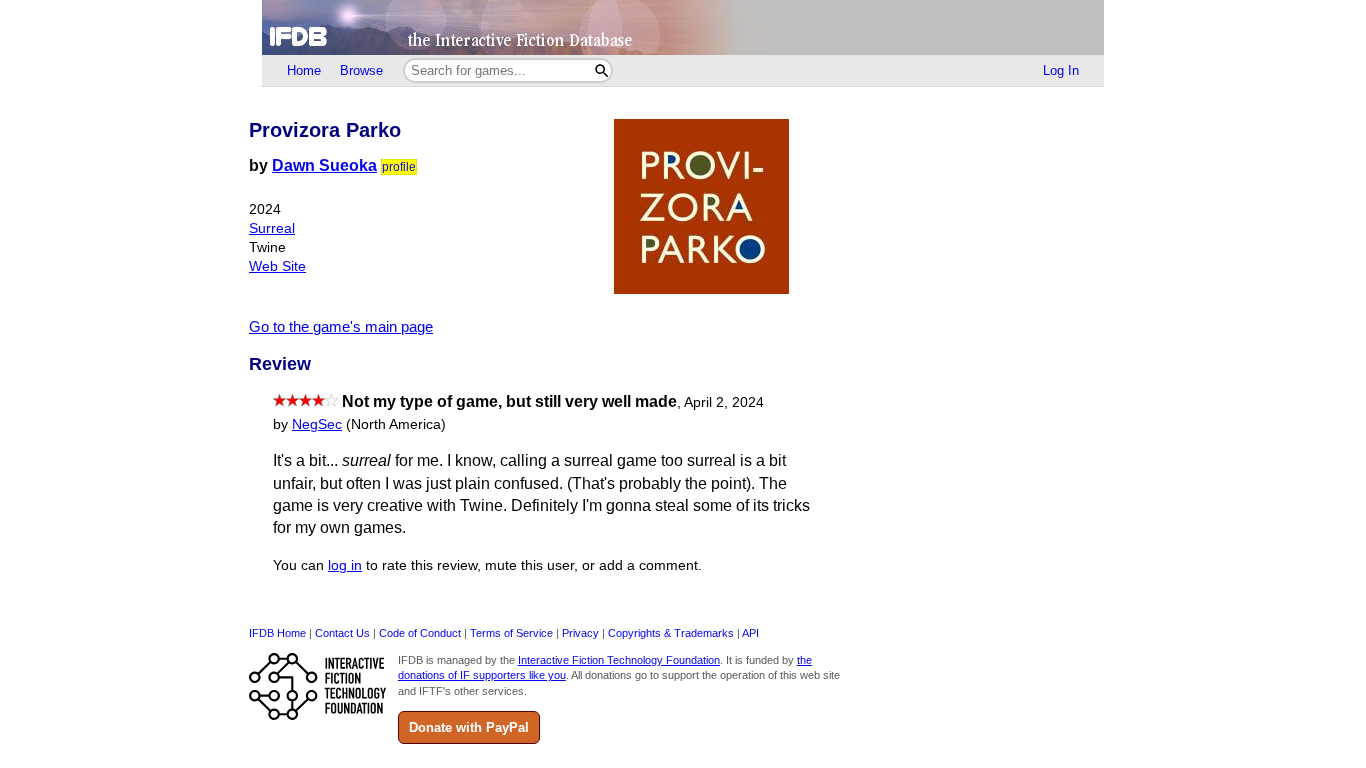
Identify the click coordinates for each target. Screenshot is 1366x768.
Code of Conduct (420, 633)
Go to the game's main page (341, 326)
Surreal (272, 228)
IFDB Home (277, 633)
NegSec (317, 424)
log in (345, 565)
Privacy (580, 633)
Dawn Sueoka (324, 165)
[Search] (601, 70)
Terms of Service (511, 633)
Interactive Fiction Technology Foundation (619, 660)
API (750, 633)
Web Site (277, 266)
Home (304, 70)
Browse (361, 70)
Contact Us (342, 633)
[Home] (683, 27)
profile (399, 167)
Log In (1061, 70)
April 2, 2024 (724, 402)
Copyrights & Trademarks (671, 633)
